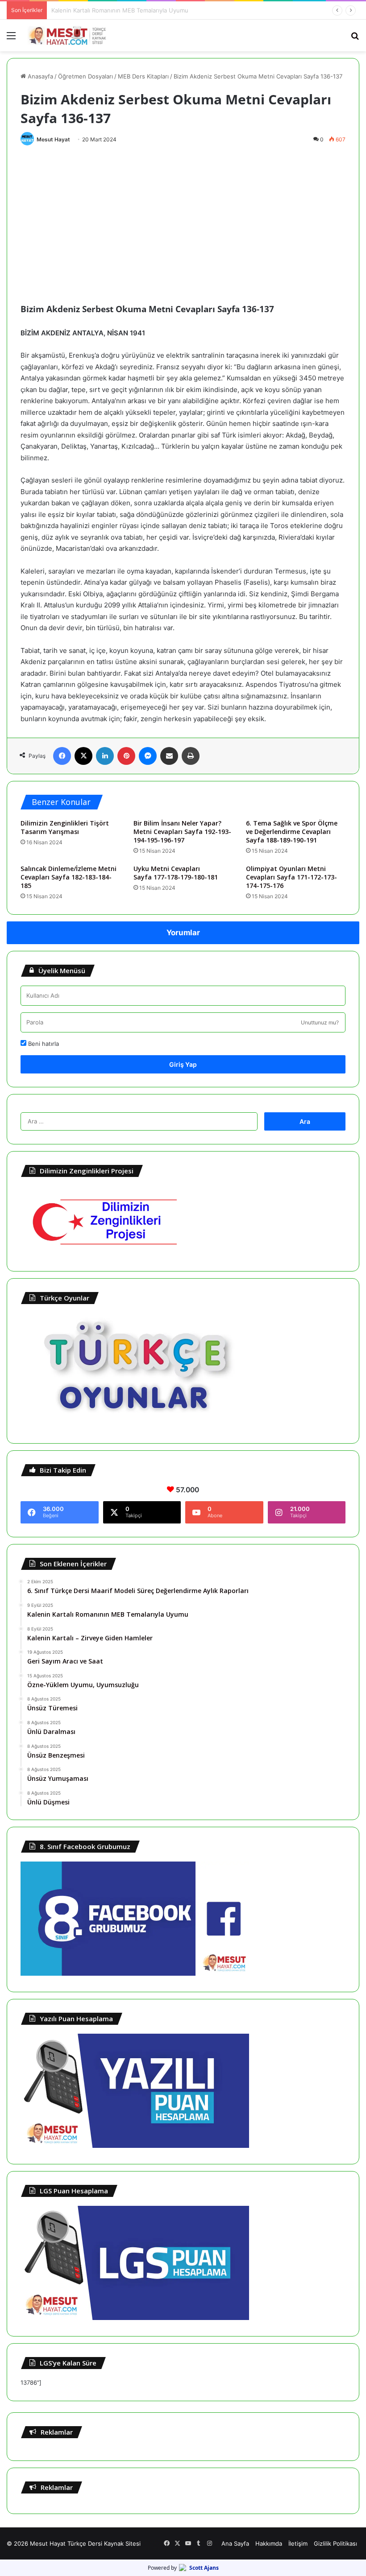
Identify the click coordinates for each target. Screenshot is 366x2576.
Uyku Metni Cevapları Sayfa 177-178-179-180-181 (176, 873)
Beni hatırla (43, 1044)
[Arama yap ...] (355, 39)
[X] (83, 756)
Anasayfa (40, 76)
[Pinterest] (126, 756)
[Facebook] (62, 756)
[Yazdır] (191, 756)
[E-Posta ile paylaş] (169, 756)
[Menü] (11, 39)
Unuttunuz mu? (320, 1022)
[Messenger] (148, 756)
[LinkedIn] (105, 756)
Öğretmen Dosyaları (85, 76)
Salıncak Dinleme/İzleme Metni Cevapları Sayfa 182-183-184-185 (69, 877)
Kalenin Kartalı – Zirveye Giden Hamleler (107, 10)
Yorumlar (183, 933)
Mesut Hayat (53, 139)
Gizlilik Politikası (335, 2543)
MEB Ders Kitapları (143, 76)
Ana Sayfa (235, 2543)
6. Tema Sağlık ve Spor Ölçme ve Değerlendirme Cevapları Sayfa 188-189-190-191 (292, 832)
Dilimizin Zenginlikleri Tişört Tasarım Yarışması (65, 827)
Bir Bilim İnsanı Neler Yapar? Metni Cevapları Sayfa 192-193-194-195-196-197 (182, 832)
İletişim (298, 2543)
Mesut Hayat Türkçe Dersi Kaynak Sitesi (85, 2543)
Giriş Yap (183, 1064)
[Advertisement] (183, 217)
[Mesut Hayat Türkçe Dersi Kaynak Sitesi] (69, 35)
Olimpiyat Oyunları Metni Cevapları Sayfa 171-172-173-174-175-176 (291, 877)
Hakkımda (269, 2543)
